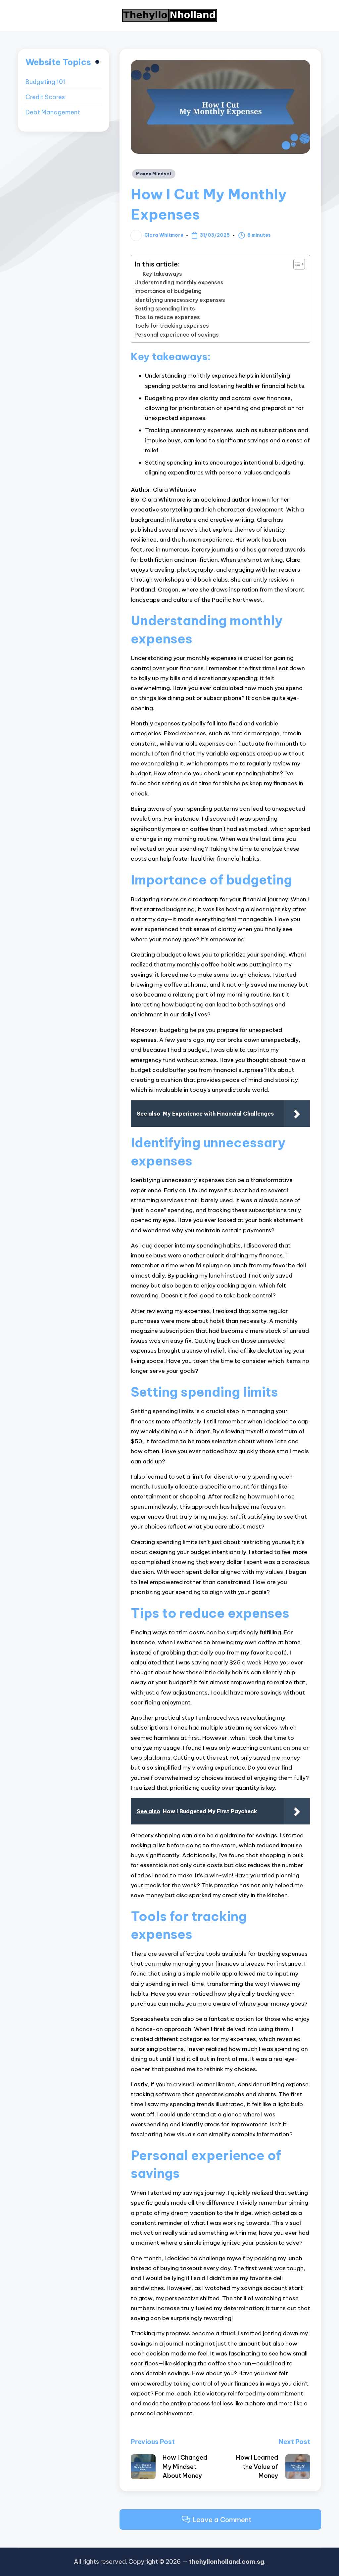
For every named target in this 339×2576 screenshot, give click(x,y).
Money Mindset (154, 174)
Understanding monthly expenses (179, 282)
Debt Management (53, 112)
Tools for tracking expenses (172, 326)
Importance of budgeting (168, 291)
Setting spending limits (165, 308)
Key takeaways (162, 274)
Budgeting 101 (45, 82)
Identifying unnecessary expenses (180, 300)
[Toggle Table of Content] (296, 264)
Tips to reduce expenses (167, 317)
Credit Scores (45, 97)
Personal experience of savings (177, 335)
